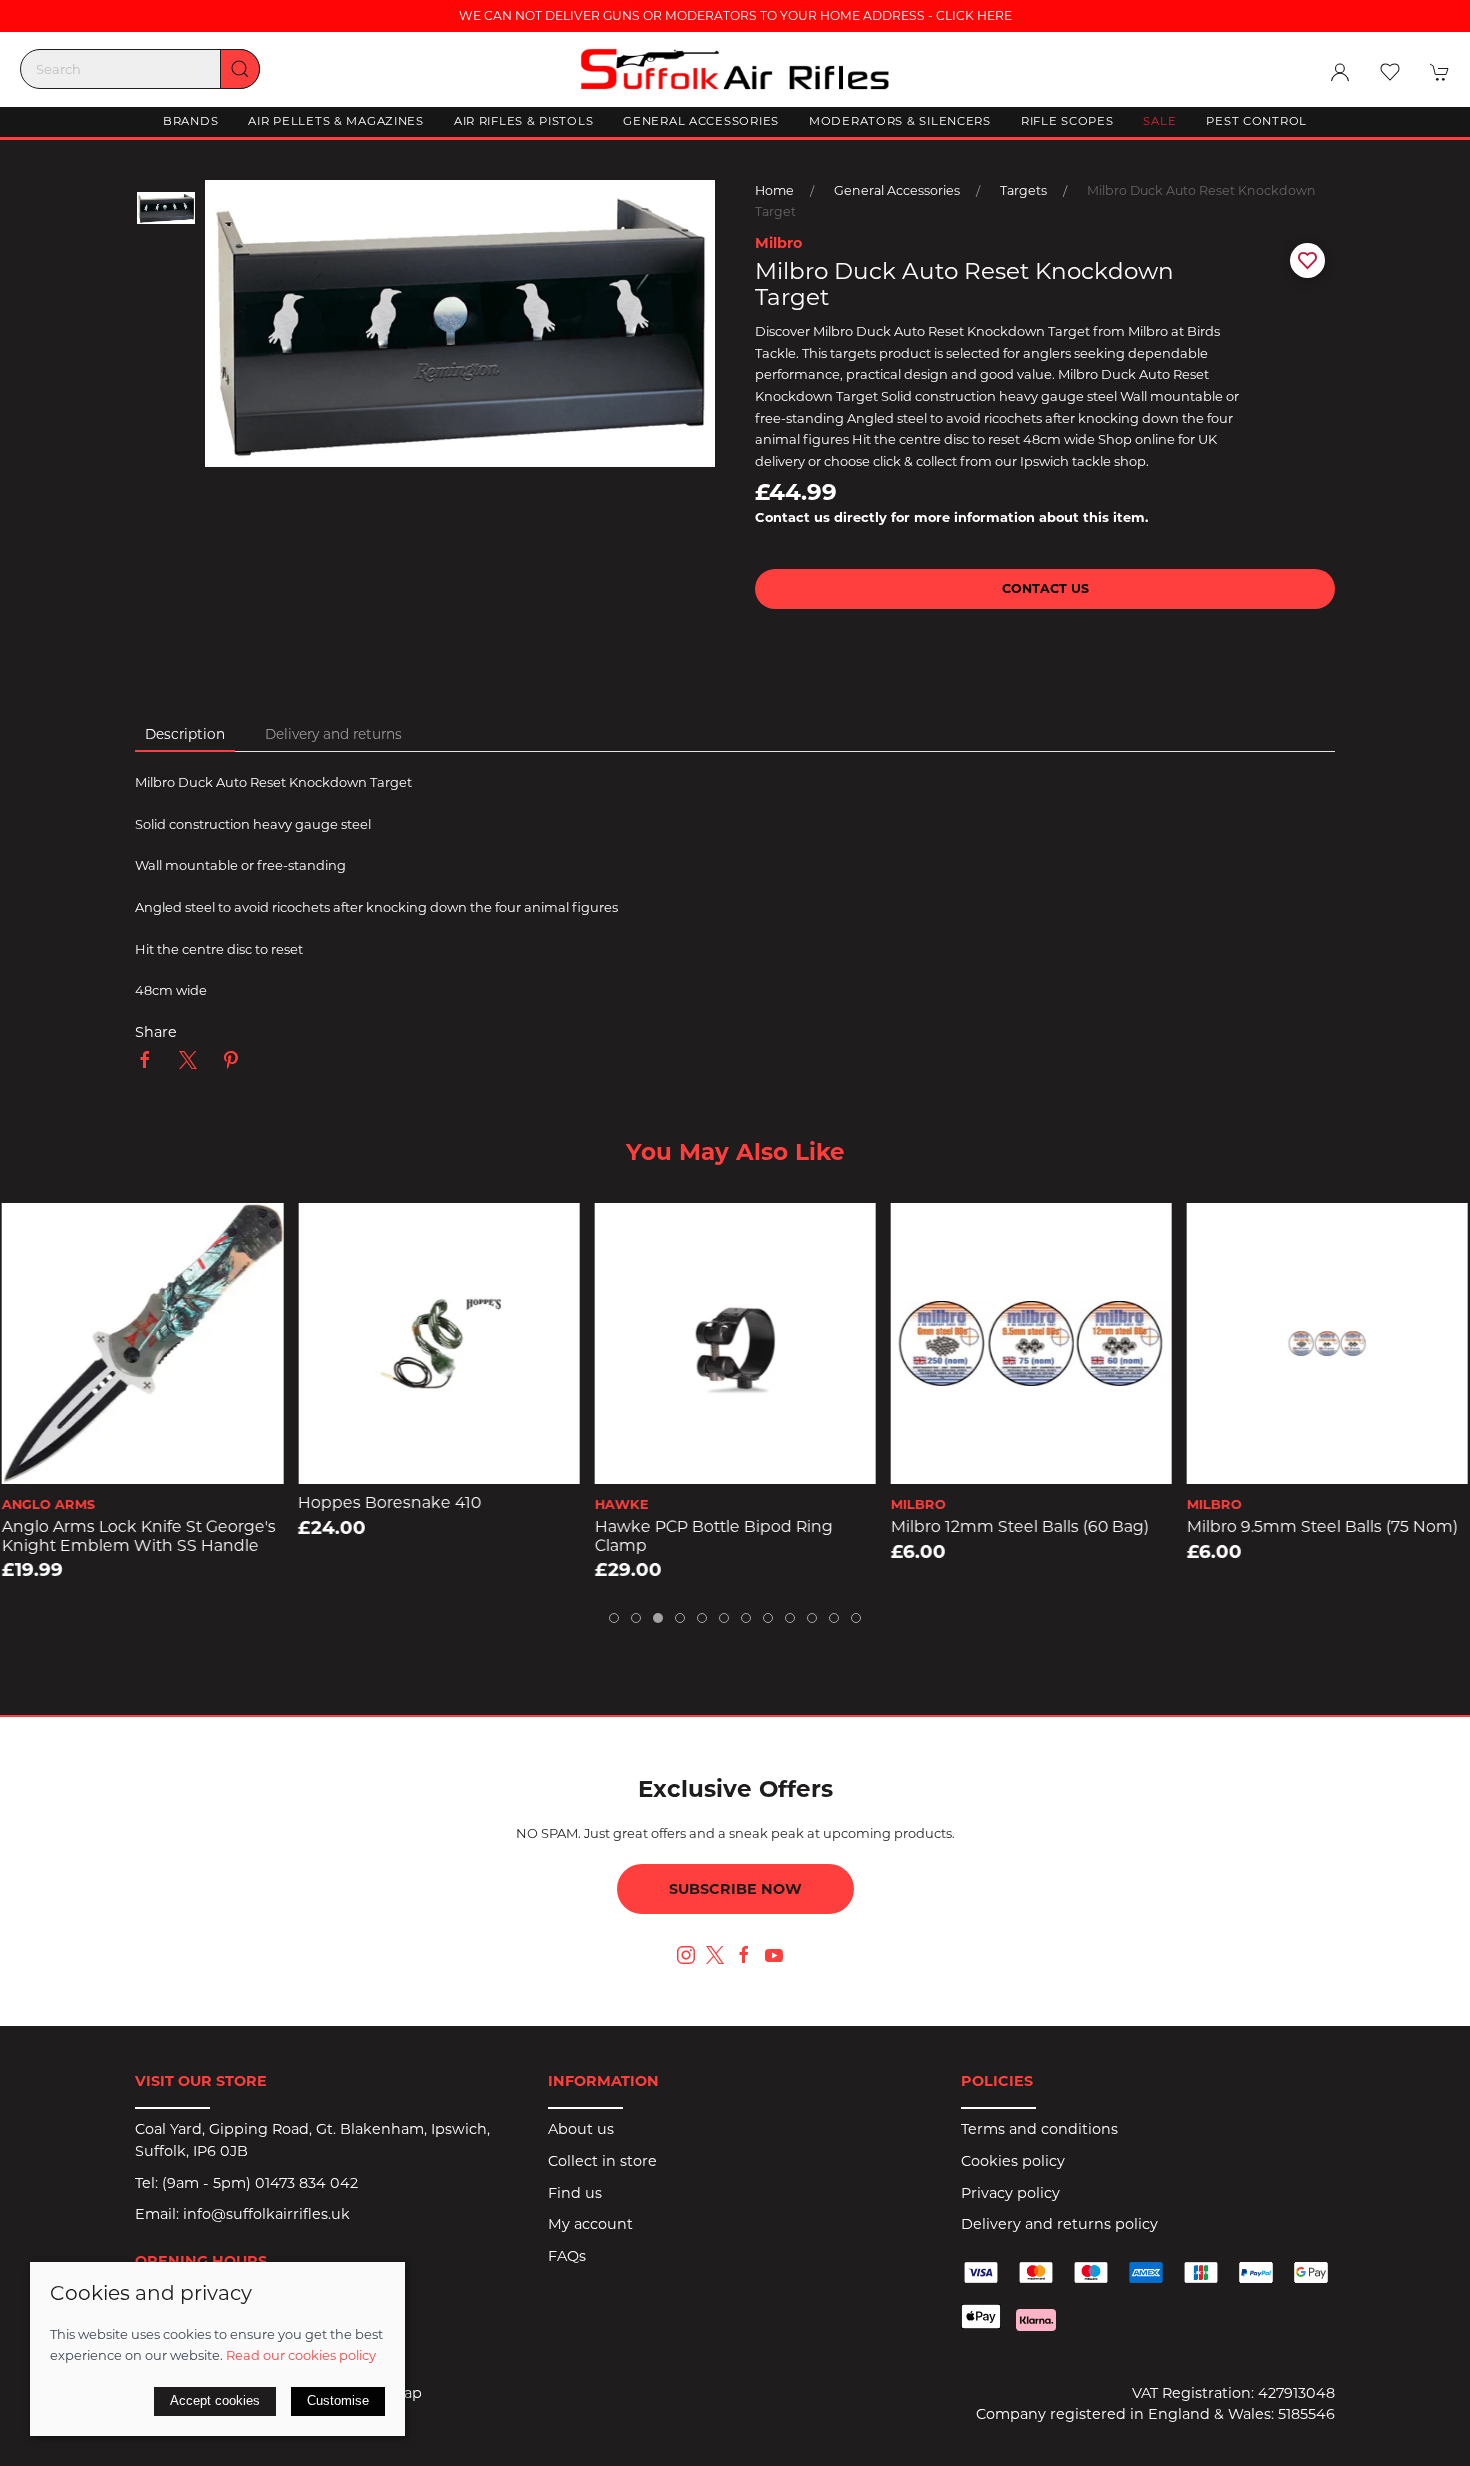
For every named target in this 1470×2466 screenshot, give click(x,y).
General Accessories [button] (701, 121)
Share (156, 1032)
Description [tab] (185, 734)
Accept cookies (215, 2400)
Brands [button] (190, 121)
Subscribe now (735, 1889)
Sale (1159, 121)
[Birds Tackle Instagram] (686, 1955)
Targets (1023, 190)
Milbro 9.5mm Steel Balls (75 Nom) (1026, 1526)
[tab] (614, 1618)
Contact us (1045, 588)
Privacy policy (1010, 2193)
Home (774, 190)
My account (590, 2224)
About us (581, 2129)
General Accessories (897, 190)
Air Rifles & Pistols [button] (523, 121)
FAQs (567, 2256)
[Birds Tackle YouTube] (774, 1955)
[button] (1390, 72)
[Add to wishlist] (29, 1230)
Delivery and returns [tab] (333, 734)
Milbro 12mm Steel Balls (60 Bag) (723, 1526)
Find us (575, 2193)
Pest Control (1256, 121)
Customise (338, 2400)
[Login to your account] (1340, 72)
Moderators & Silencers (900, 121)
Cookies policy (1013, 2161)
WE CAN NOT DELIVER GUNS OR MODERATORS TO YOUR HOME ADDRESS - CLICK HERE (735, 15)
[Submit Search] (240, 69)
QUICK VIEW (142, 1462)
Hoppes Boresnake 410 (93, 1502)
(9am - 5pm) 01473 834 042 (260, 2183)
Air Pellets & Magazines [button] (336, 121)
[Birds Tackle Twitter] (715, 1954)
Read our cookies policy (301, 2355)
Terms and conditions (1039, 2129)
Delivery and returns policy (1059, 2224)
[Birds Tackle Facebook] (744, 1955)
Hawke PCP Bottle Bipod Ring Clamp (417, 1536)
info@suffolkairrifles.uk (266, 2214)
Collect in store (602, 2161)
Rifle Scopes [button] (1067, 121)
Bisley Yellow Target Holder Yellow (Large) (1322, 1536)
